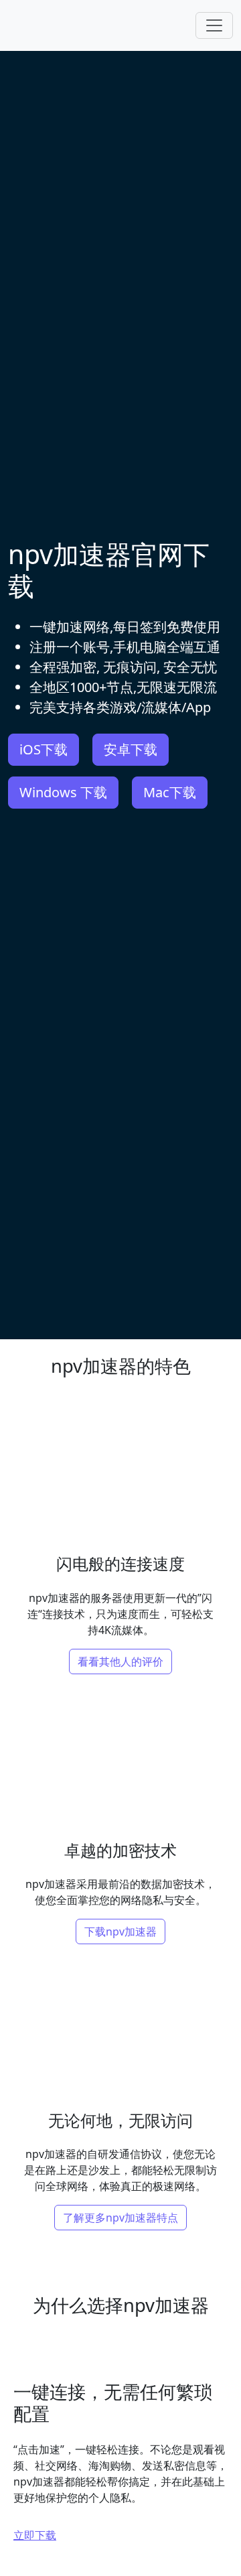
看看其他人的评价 (120, 1662)
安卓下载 (131, 749)
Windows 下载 (63, 792)
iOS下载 (44, 749)
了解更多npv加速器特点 (120, 2218)
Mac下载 (170, 792)
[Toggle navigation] (214, 25)
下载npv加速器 (120, 1931)
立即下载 (35, 2535)
